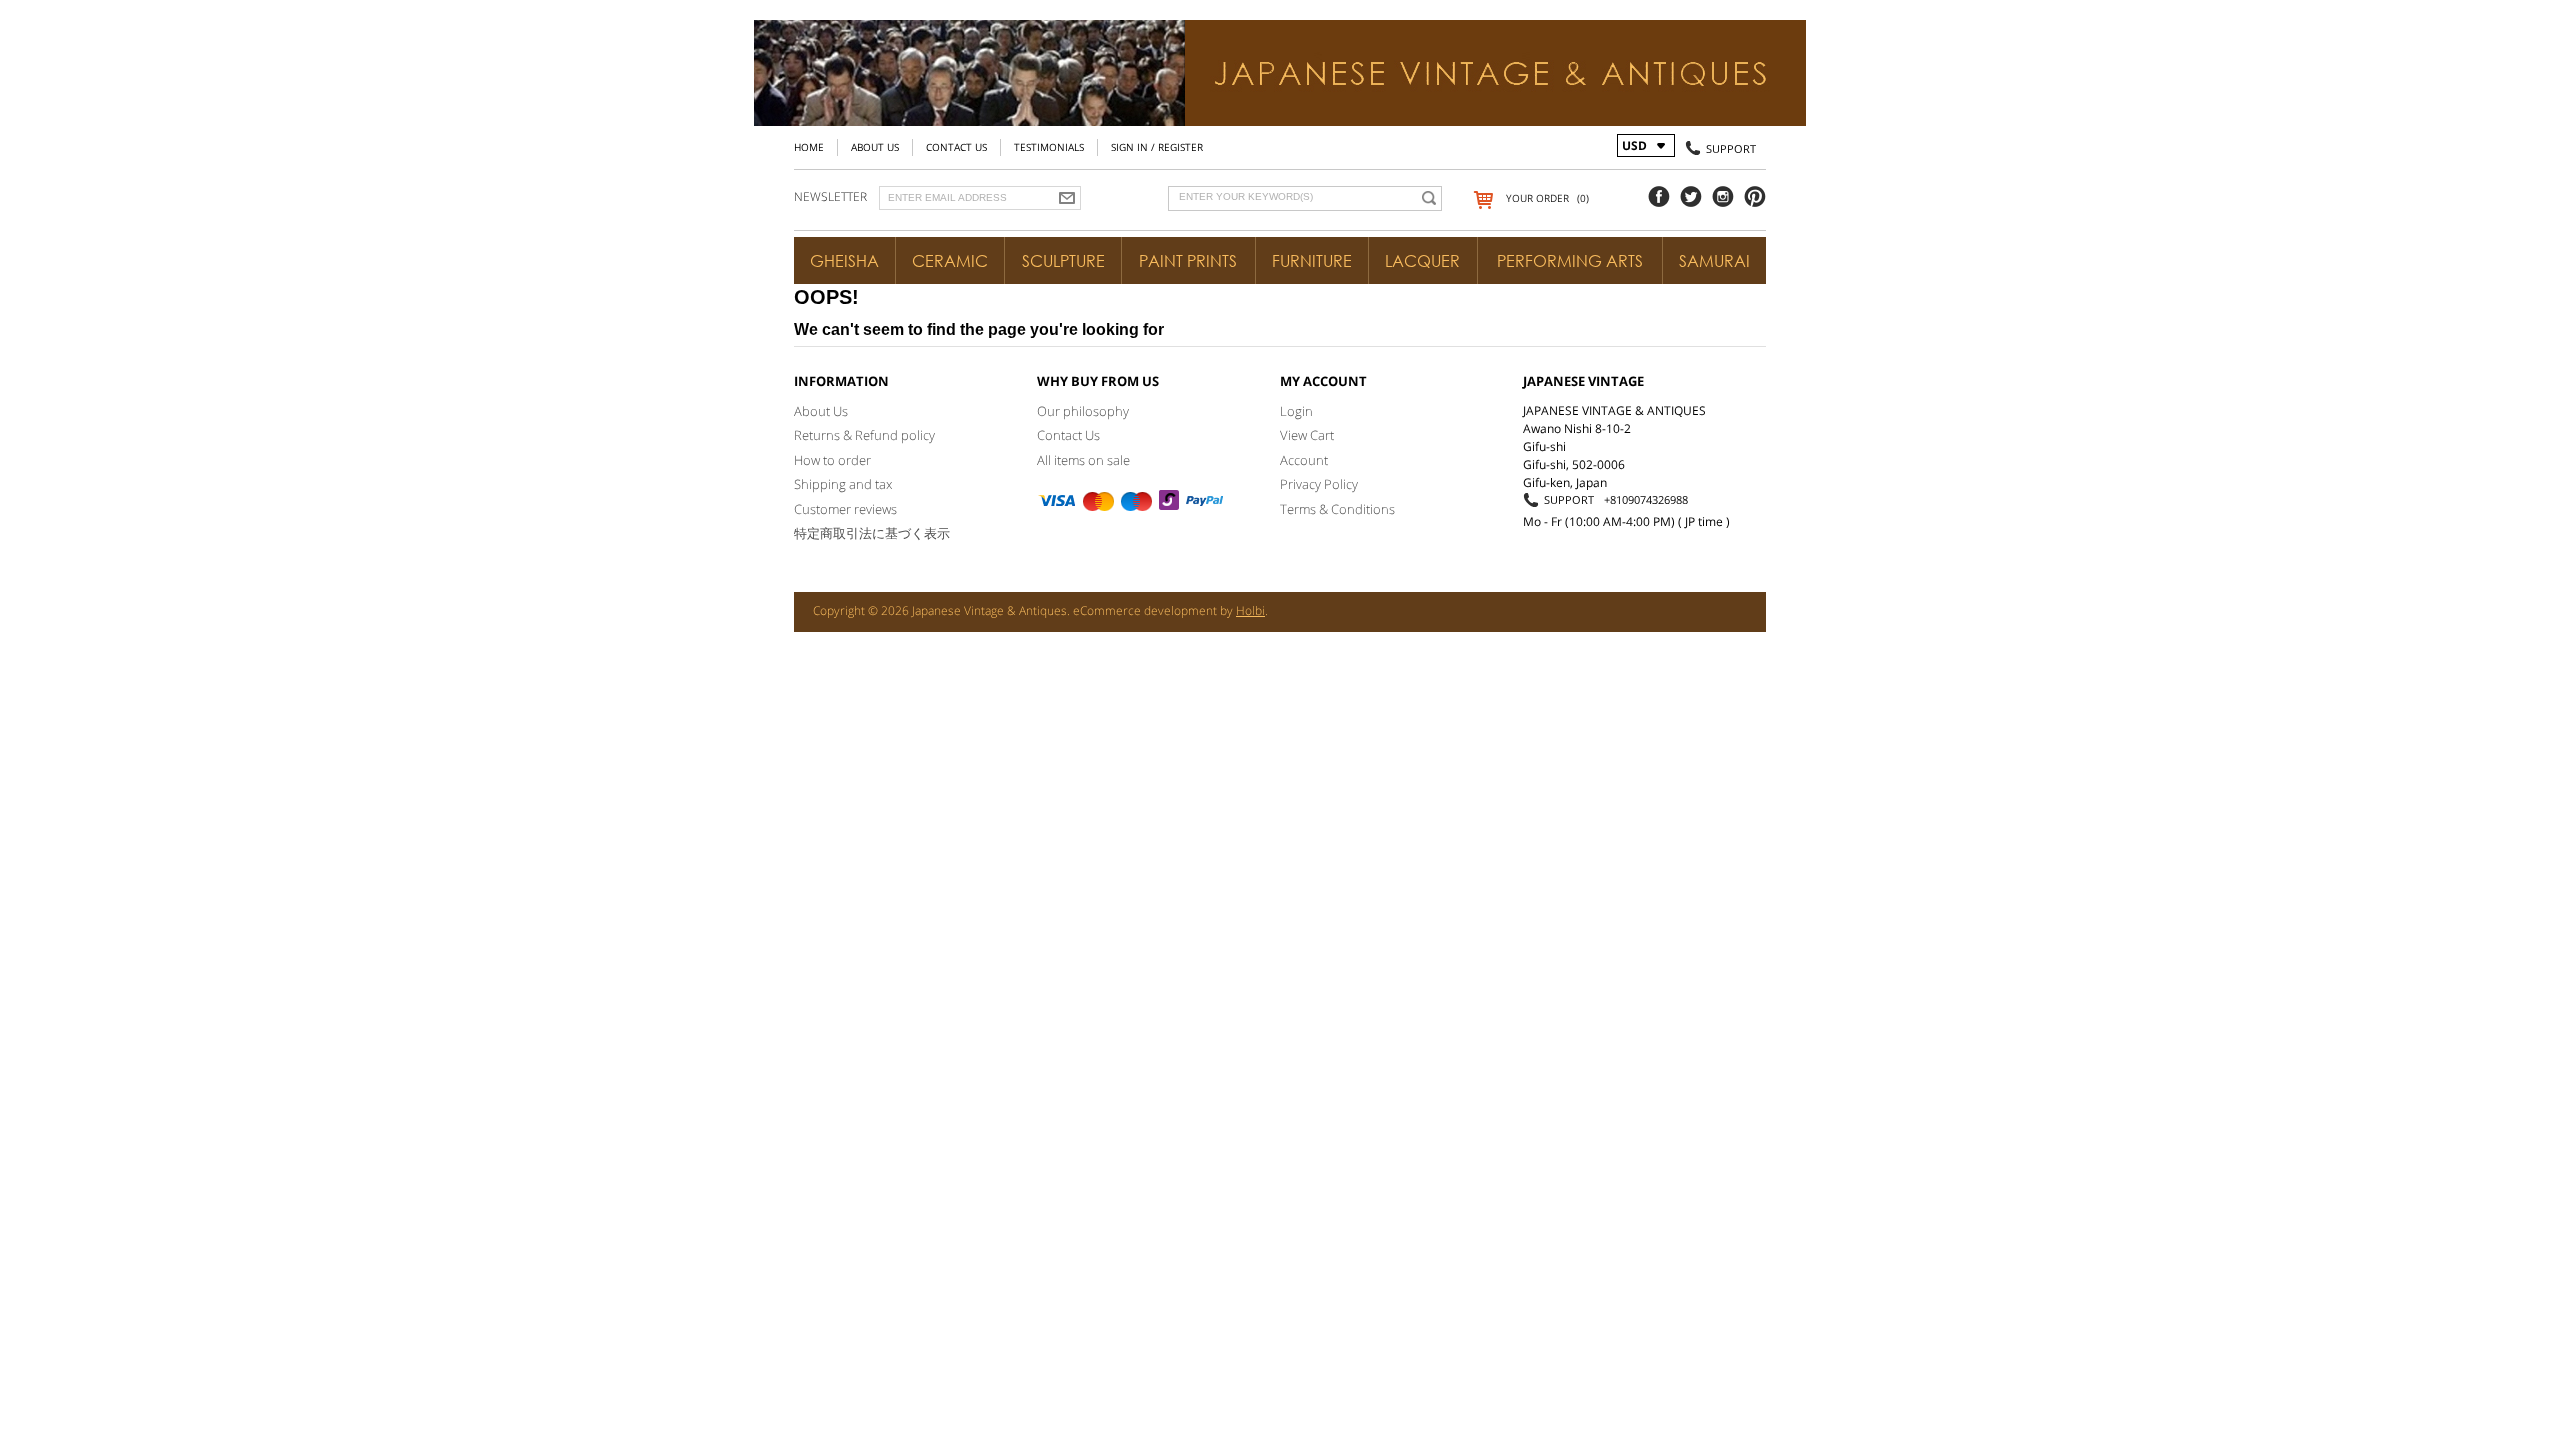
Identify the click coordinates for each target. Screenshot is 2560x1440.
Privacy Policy (1319, 484)
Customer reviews (845, 509)
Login (1296, 411)
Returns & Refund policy (864, 435)
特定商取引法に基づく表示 (872, 533)
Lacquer (1422, 261)
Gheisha (844, 261)
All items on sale (1083, 460)
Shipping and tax (843, 484)
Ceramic (950, 261)
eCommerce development (1145, 610)
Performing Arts (1570, 261)
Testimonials (1049, 147)
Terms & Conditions (1337, 509)
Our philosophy (1083, 411)
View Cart (1307, 435)
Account (1304, 460)
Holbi (1250, 610)
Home (809, 147)
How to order (832, 460)
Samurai (1714, 261)
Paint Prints (1188, 261)
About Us (875, 147)
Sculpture (1063, 261)
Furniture (1312, 261)
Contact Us (956, 147)
